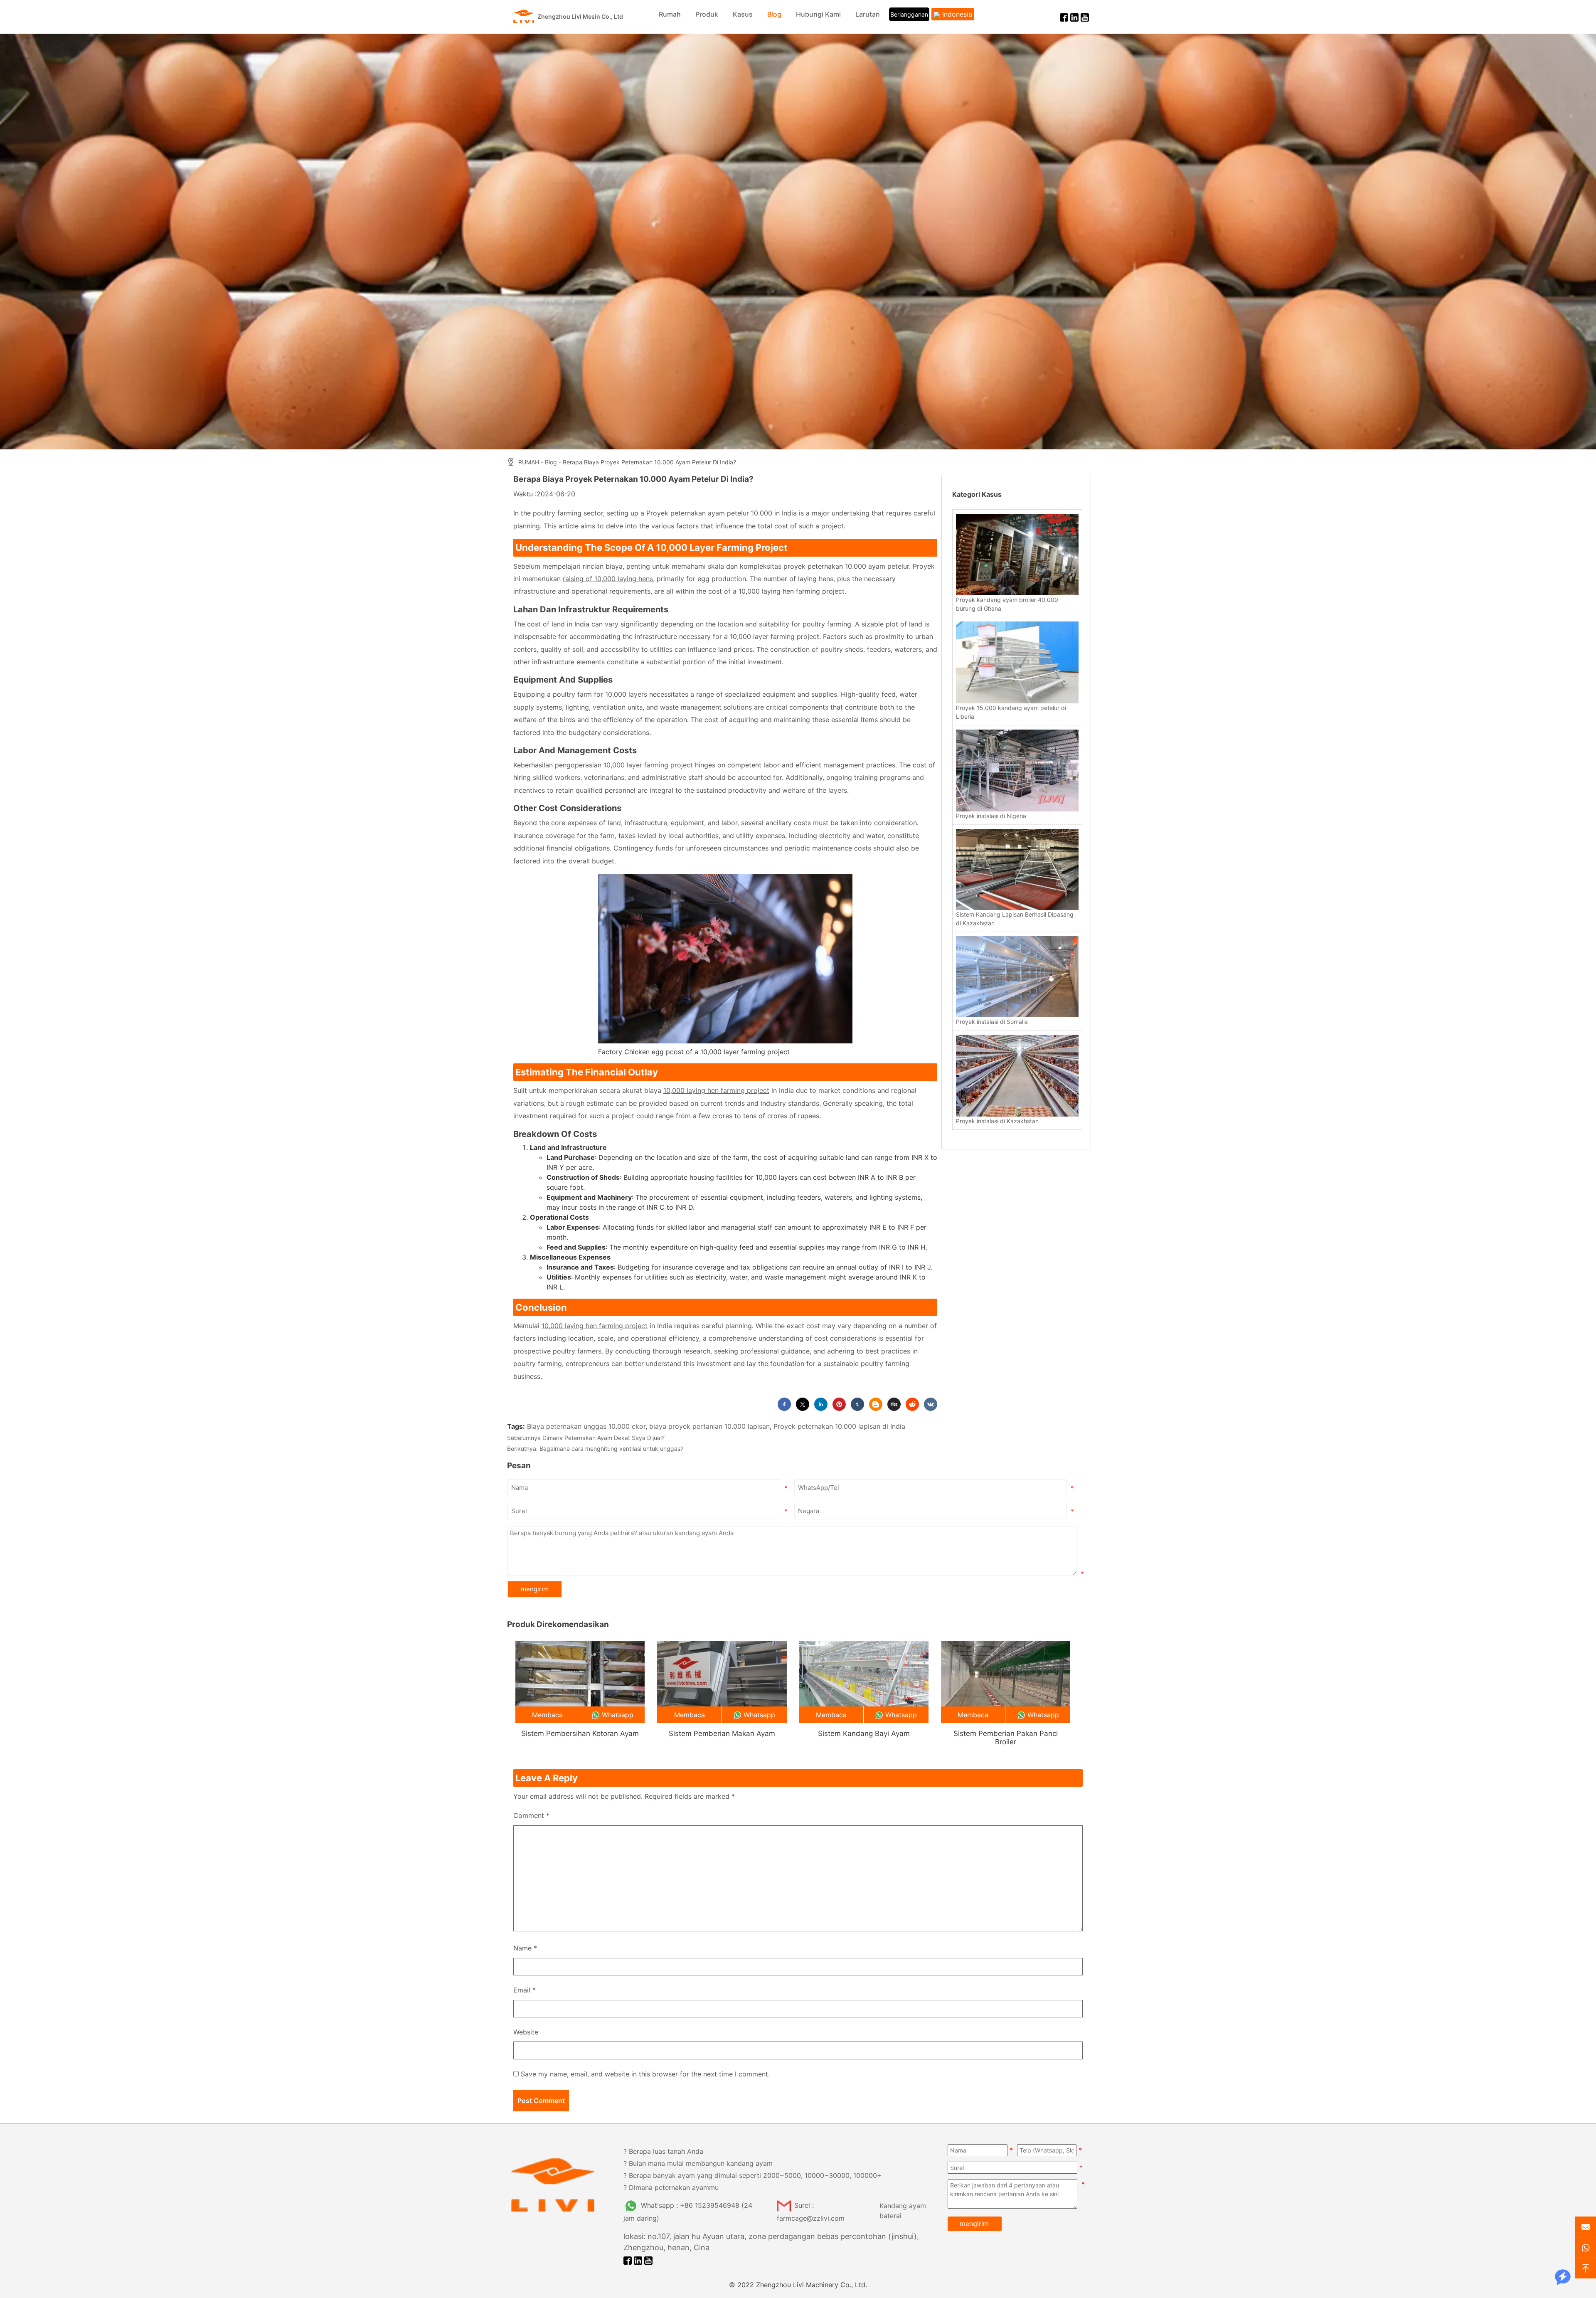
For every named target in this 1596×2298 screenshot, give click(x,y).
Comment (531, 1815)
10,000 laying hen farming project (716, 1090)
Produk (707, 14)
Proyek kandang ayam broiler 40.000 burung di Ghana (1007, 604)
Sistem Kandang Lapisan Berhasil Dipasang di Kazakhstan (1015, 919)
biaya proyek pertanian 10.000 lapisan (709, 1426)
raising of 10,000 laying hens (608, 579)
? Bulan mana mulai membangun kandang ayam (698, 2163)
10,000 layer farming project (648, 765)
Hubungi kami (818, 14)
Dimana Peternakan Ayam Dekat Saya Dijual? (603, 1438)
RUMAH (529, 462)
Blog (774, 14)
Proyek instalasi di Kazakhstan (997, 1121)
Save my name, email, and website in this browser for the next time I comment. (645, 2074)
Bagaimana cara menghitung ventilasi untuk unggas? (611, 1449)
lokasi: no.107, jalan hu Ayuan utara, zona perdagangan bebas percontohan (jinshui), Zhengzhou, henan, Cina (771, 2242)
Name (525, 1948)
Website (526, 2032)
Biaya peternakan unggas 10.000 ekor (586, 1426)
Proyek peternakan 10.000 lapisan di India (839, 1426)
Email (525, 1990)
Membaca (547, 1715)
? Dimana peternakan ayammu (671, 2187)
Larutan (868, 14)
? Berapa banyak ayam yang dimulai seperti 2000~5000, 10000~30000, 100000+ (752, 2175)
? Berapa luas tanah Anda (663, 2151)
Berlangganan (909, 14)
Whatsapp (618, 1715)
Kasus (743, 14)
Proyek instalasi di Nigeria (991, 816)
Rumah (670, 14)
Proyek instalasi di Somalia (992, 1022)
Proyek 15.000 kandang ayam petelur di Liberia (1011, 712)
